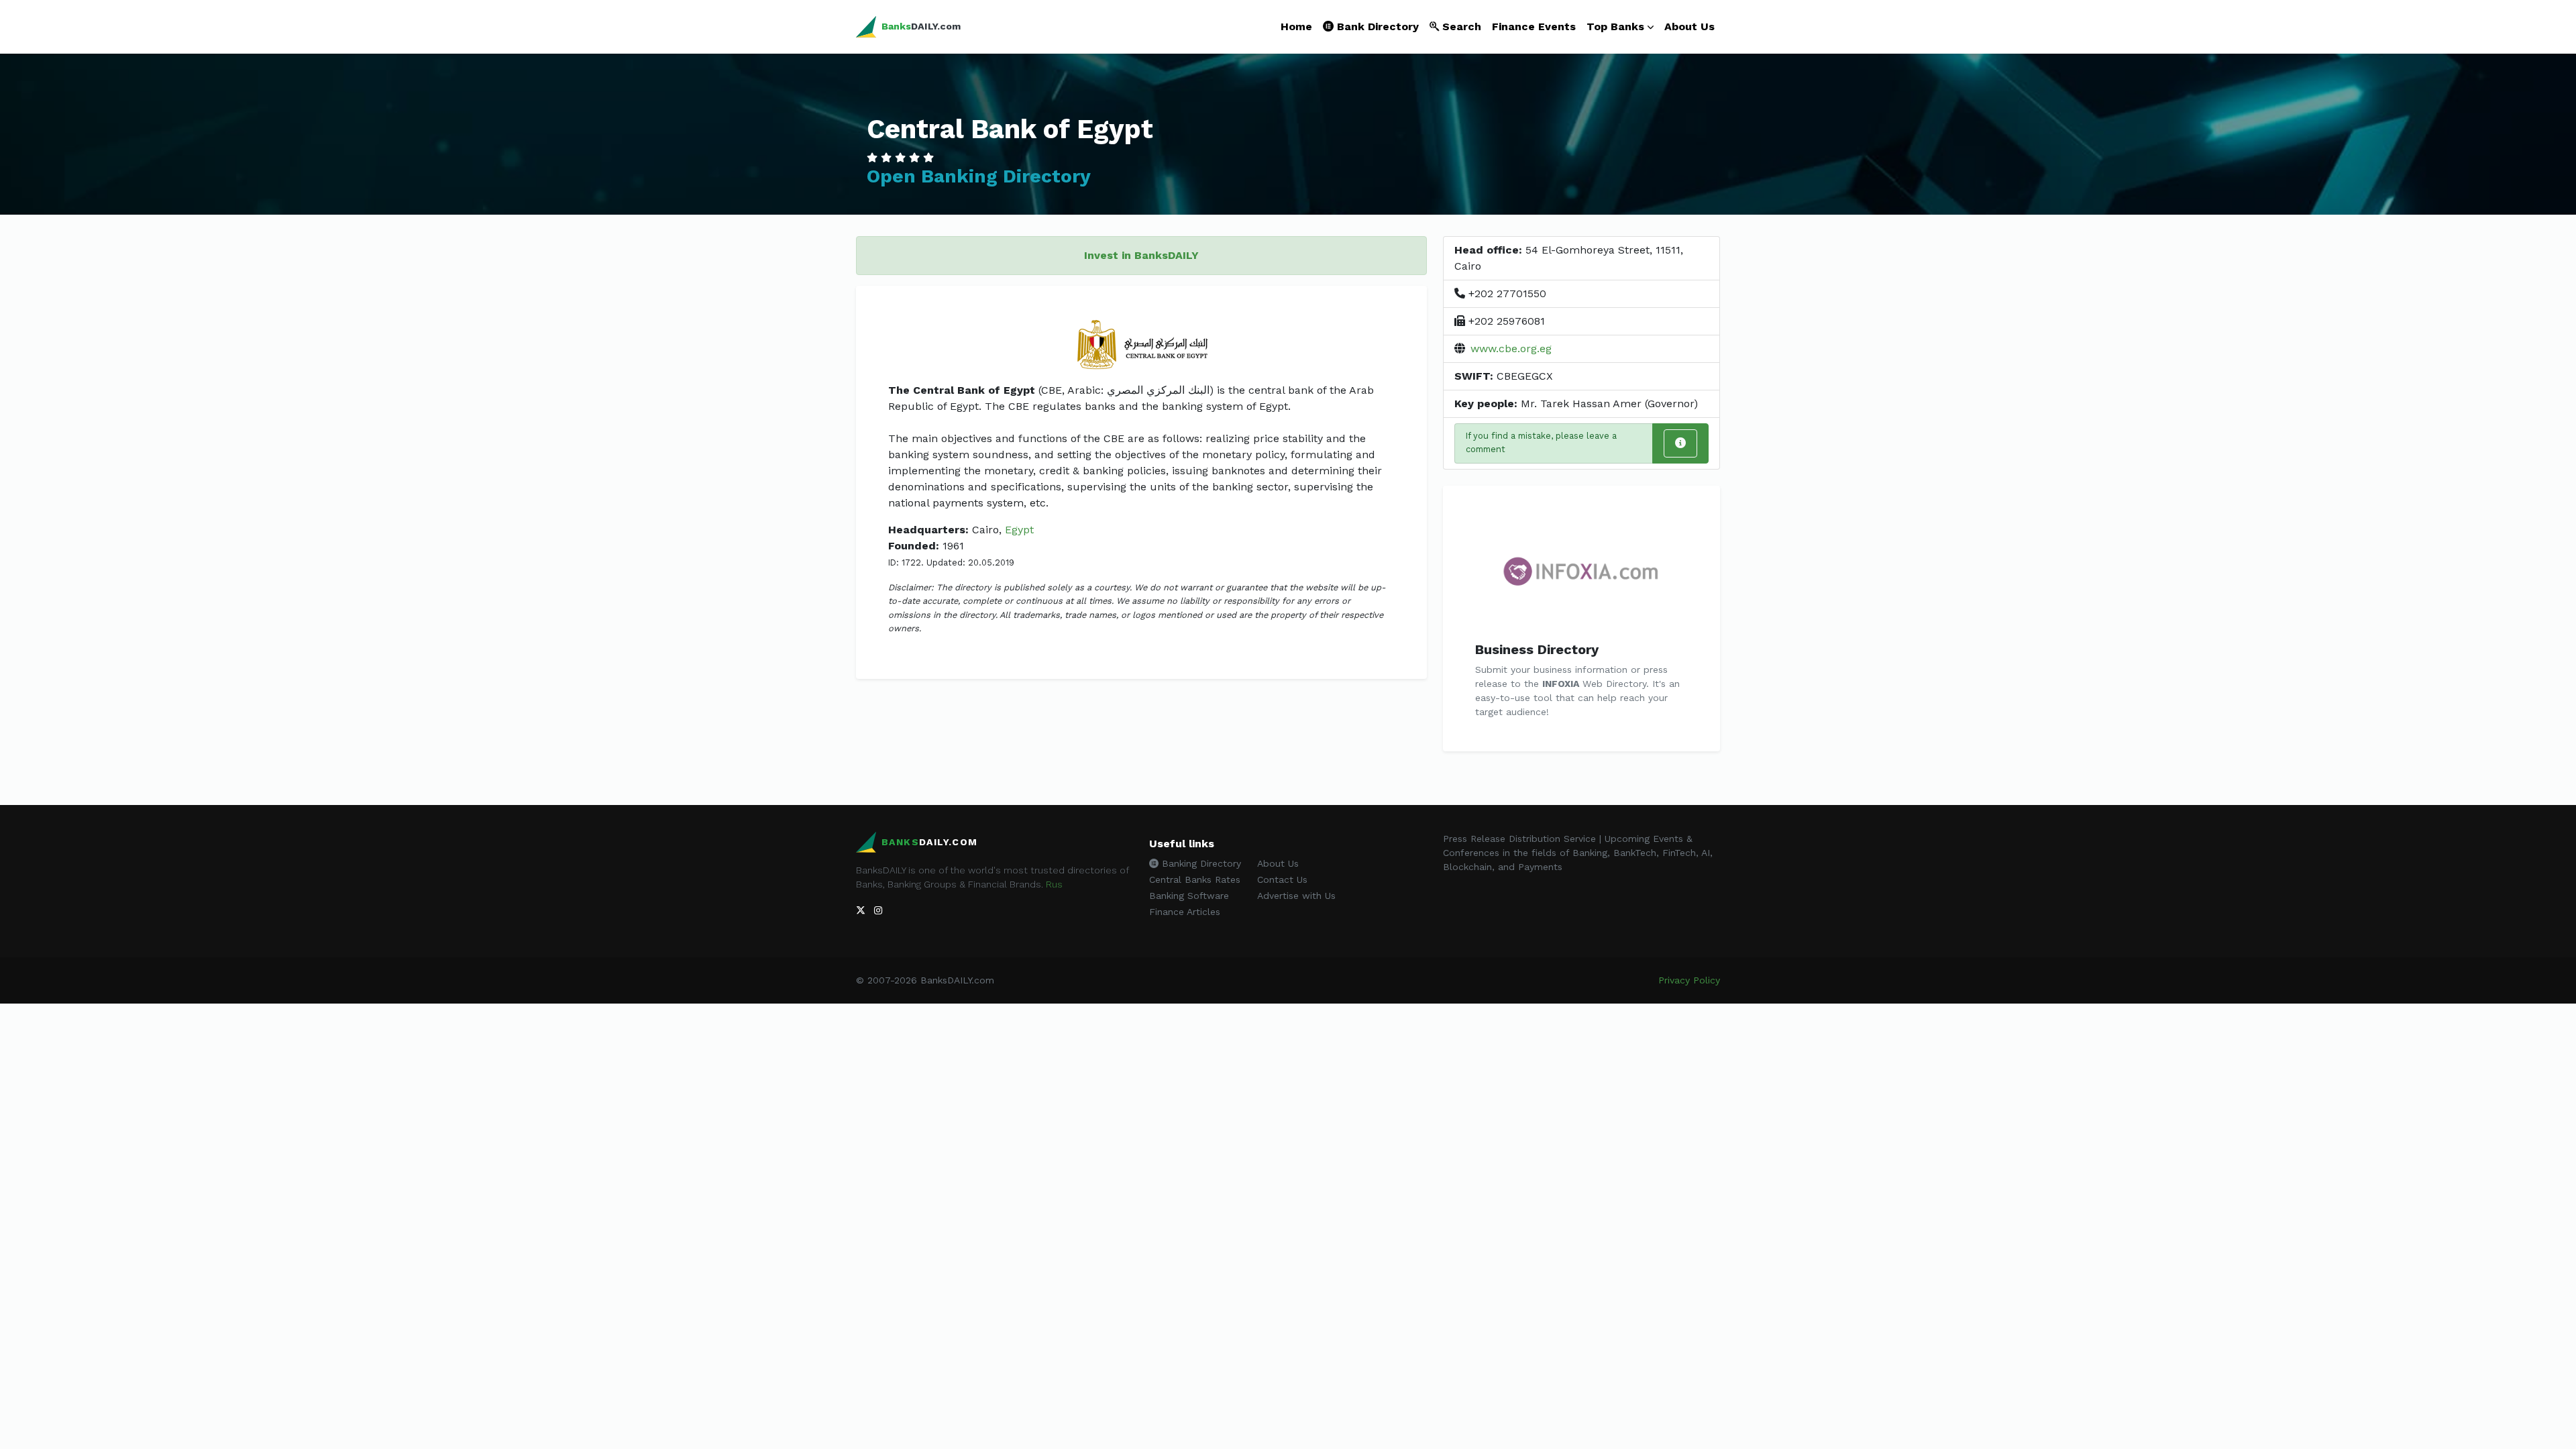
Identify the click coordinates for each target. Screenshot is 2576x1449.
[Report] (1680, 443)
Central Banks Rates (1195, 879)
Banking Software (1189, 896)
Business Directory (1537, 649)
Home (1296, 26)
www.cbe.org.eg (1511, 348)
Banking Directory (1200, 863)
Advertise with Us (1296, 896)
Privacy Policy (1689, 980)
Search (1460, 26)
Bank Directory (1376, 26)
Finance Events (1534, 26)
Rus (1054, 884)
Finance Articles (1185, 912)
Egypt (1019, 530)
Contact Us (1282, 879)
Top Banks (1615, 26)
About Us (1689, 26)
